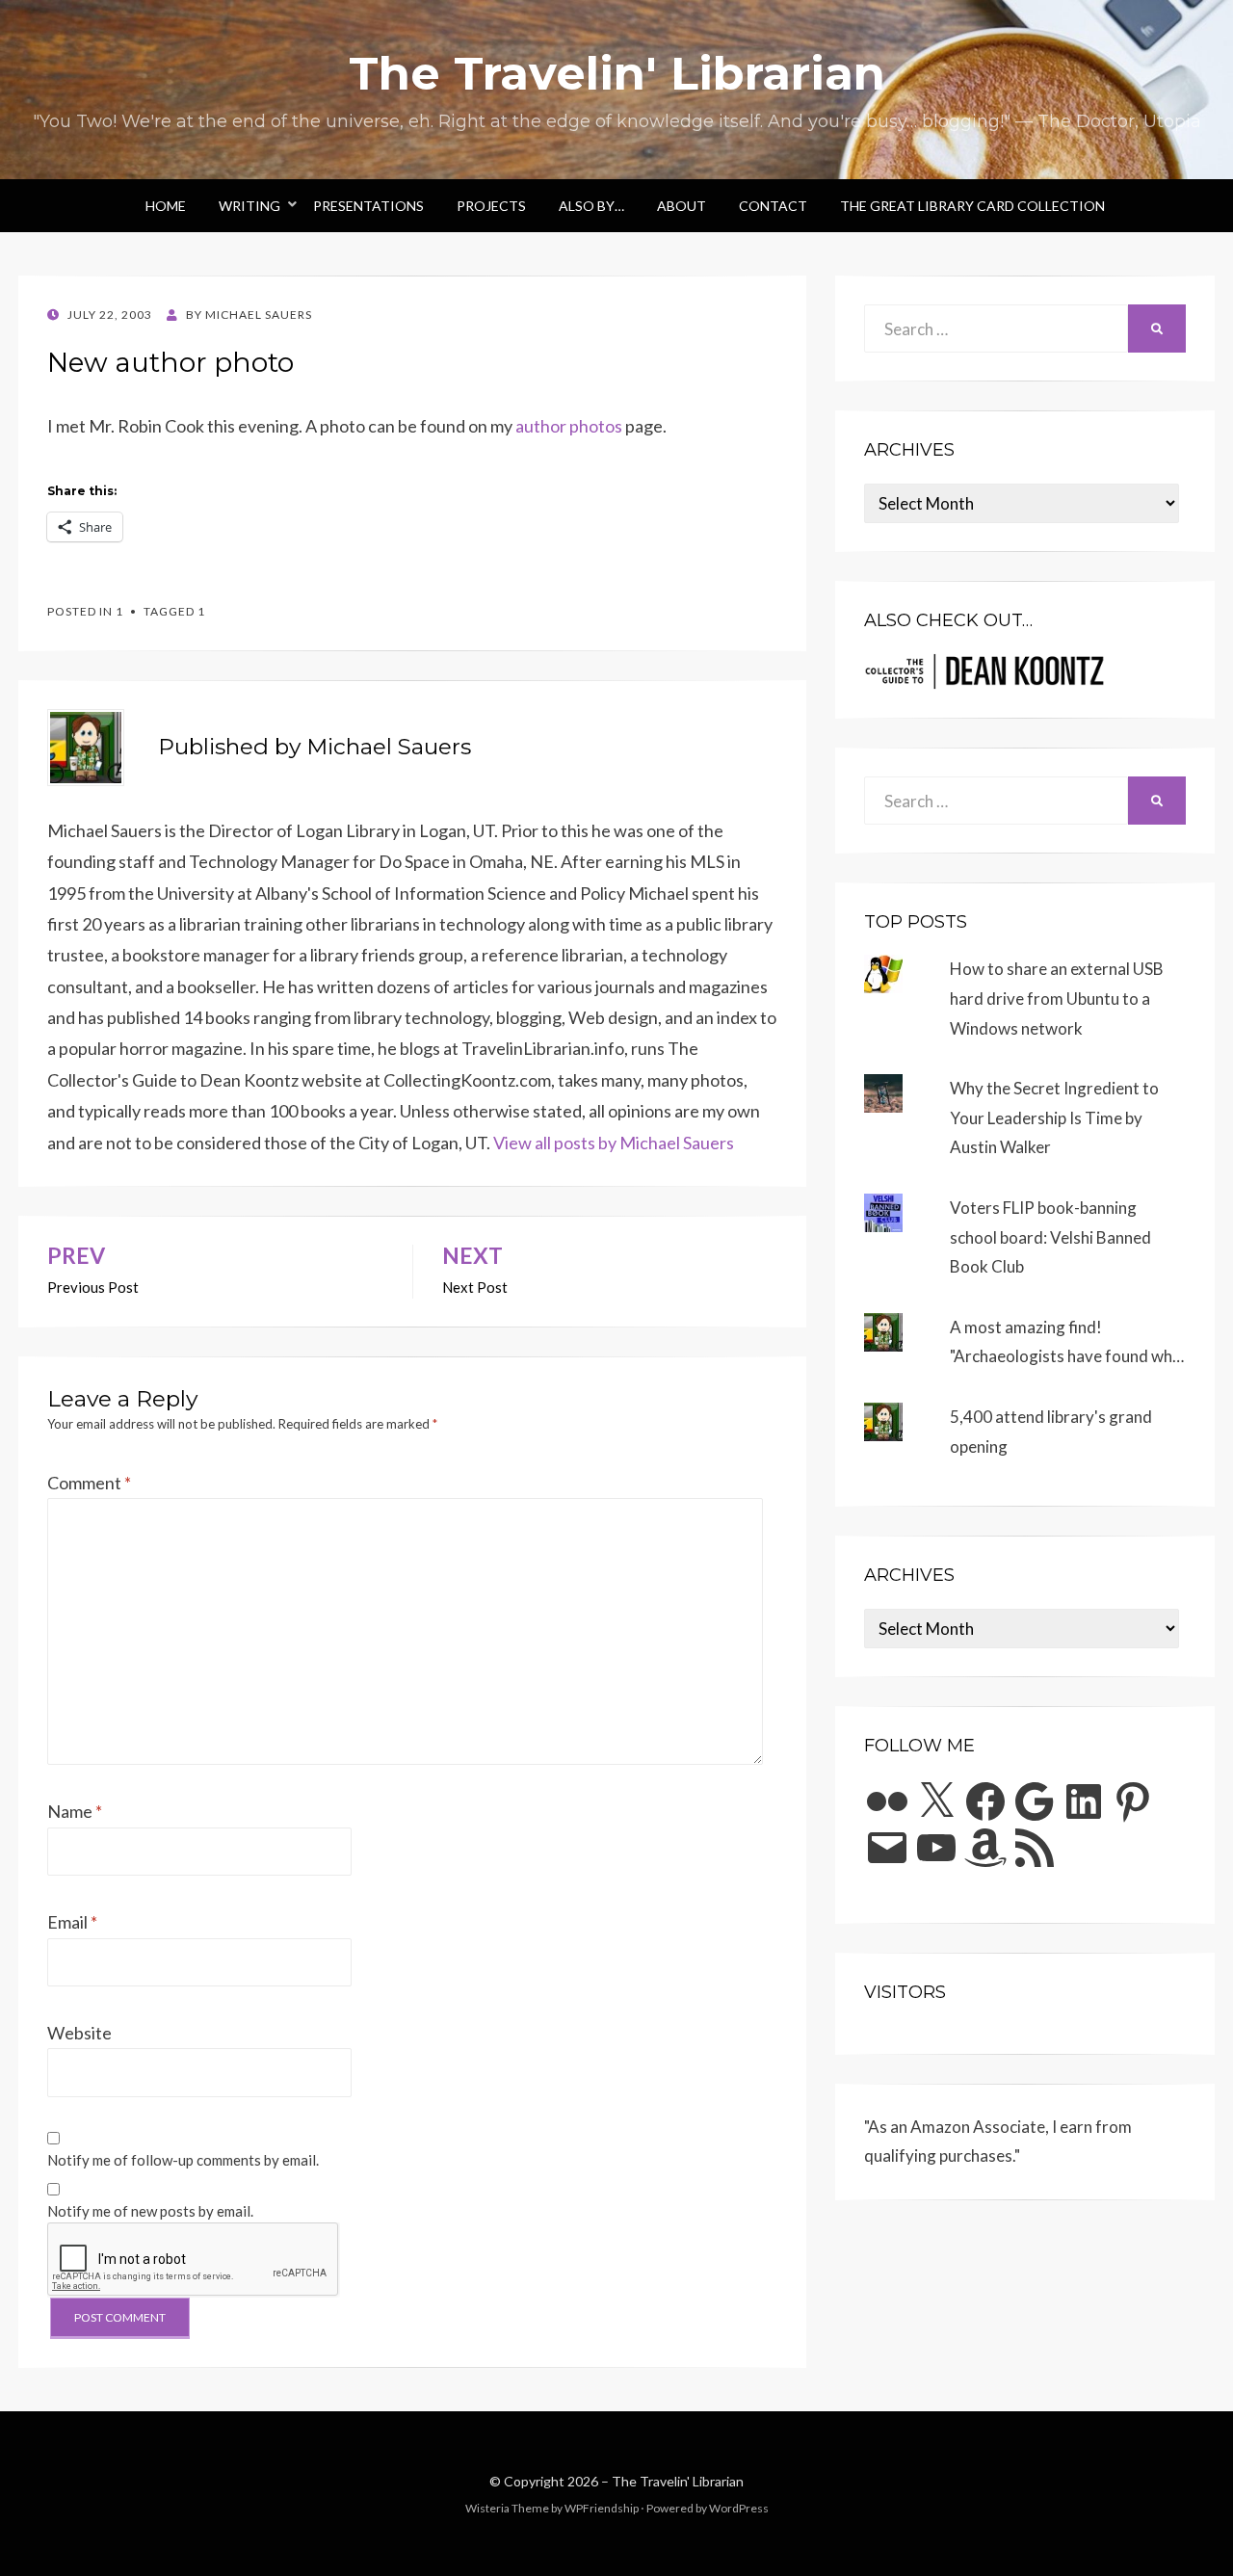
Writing (249, 206)
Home (166, 206)
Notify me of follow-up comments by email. (183, 2160)
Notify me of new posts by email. (150, 2211)
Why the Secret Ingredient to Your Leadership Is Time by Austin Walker (1054, 1117)
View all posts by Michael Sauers (614, 1143)
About (682, 206)
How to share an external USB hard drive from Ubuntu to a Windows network (1057, 998)
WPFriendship (602, 2508)
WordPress (739, 2508)
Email (72, 1922)
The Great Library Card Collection (972, 206)
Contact (773, 206)
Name (75, 1811)
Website (79, 2033)
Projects (491, 206)
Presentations (368, 206)
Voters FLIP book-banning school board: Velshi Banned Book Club (1050, 1237)
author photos (569, 426)
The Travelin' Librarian (617, 73)
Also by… (591, 206)
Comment (89, 1483)
